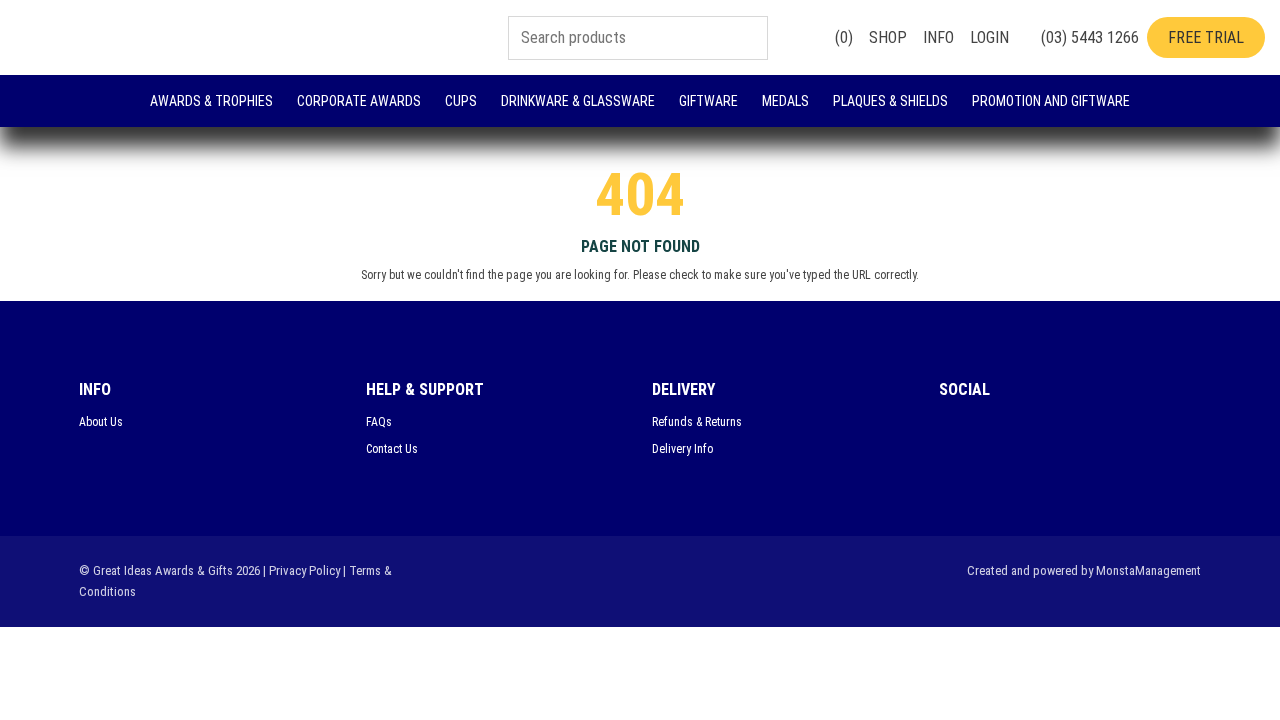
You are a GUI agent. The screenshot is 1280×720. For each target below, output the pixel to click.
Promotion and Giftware (1051, 101)
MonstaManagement (1148, 570)
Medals (785, 101)
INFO (938, 37)
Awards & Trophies (211, 101)
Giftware (708, 101)
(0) (842, 37)
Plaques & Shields (890, 101)
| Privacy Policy (301, 570)
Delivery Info (682, 449)
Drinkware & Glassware (578, 101)
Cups (461, 101)
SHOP (888, 37)
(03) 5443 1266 (1088, 37)
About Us (101, 422)
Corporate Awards (359, 101)
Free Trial (1206, 37)
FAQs (379, 422)
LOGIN (989, 37)
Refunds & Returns (697, 422)
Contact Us (392, 449)
